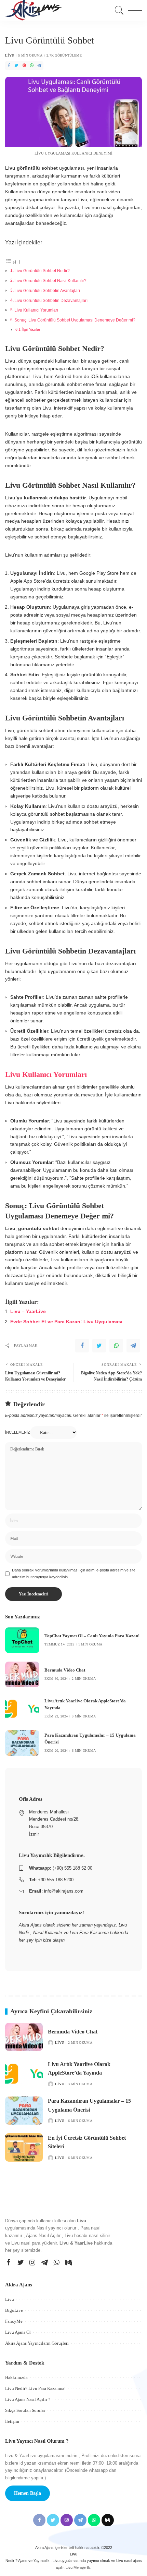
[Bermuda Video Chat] (22, 1674)
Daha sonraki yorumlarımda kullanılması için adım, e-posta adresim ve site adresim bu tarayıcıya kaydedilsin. (74, 1573)
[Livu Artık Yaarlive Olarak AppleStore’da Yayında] (22, 1709)
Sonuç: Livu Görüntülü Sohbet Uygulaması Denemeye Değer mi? (75, 320)
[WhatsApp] (32, 66)
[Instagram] (32, 2263)
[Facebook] (9, 66)
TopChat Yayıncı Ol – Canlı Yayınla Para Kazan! (92, 1636)
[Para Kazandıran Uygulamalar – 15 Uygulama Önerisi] (22, 1743)
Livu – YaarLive (28, 1311)
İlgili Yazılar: (32, 329)
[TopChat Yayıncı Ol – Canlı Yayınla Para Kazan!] (22, 1640)
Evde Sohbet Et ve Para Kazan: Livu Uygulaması (66, 1322)
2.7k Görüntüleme (64, 56)
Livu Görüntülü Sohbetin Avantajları (47, 291)
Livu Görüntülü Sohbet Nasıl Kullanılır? (50, 281)
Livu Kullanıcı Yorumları (36, 310)
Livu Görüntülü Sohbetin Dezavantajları (51, 301)
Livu (10, 56)
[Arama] (118, 10)
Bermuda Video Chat (65, 1670)
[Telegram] (39, 66)
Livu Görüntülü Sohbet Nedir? (42, 271)
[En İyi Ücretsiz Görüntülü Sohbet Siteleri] (24, 2147)
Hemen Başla (28, 2493)
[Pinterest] (24, 66)
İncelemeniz (18, 1432)
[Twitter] (16, 66)
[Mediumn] (68, 2263)
